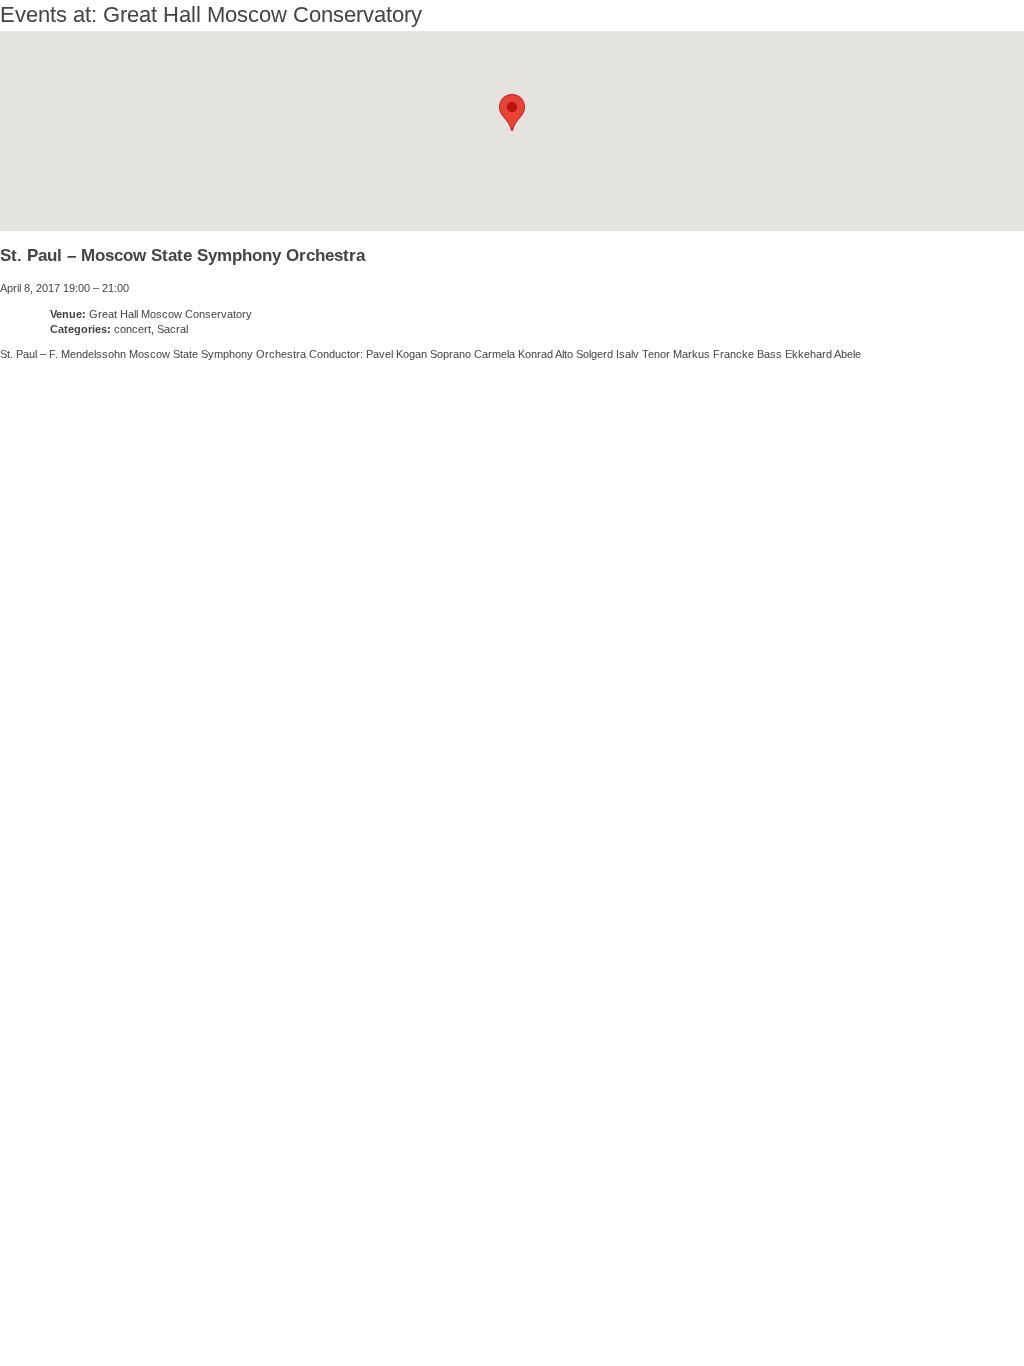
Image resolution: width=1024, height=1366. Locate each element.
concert (132, 329)
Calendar (211, 1304)
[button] (512, 112)
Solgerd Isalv (825, 1297)
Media (604, 1304)
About (335, 1304)
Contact (721, 1304)
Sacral (172, 329)
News (88, 1304)
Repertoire (469, 1304)
